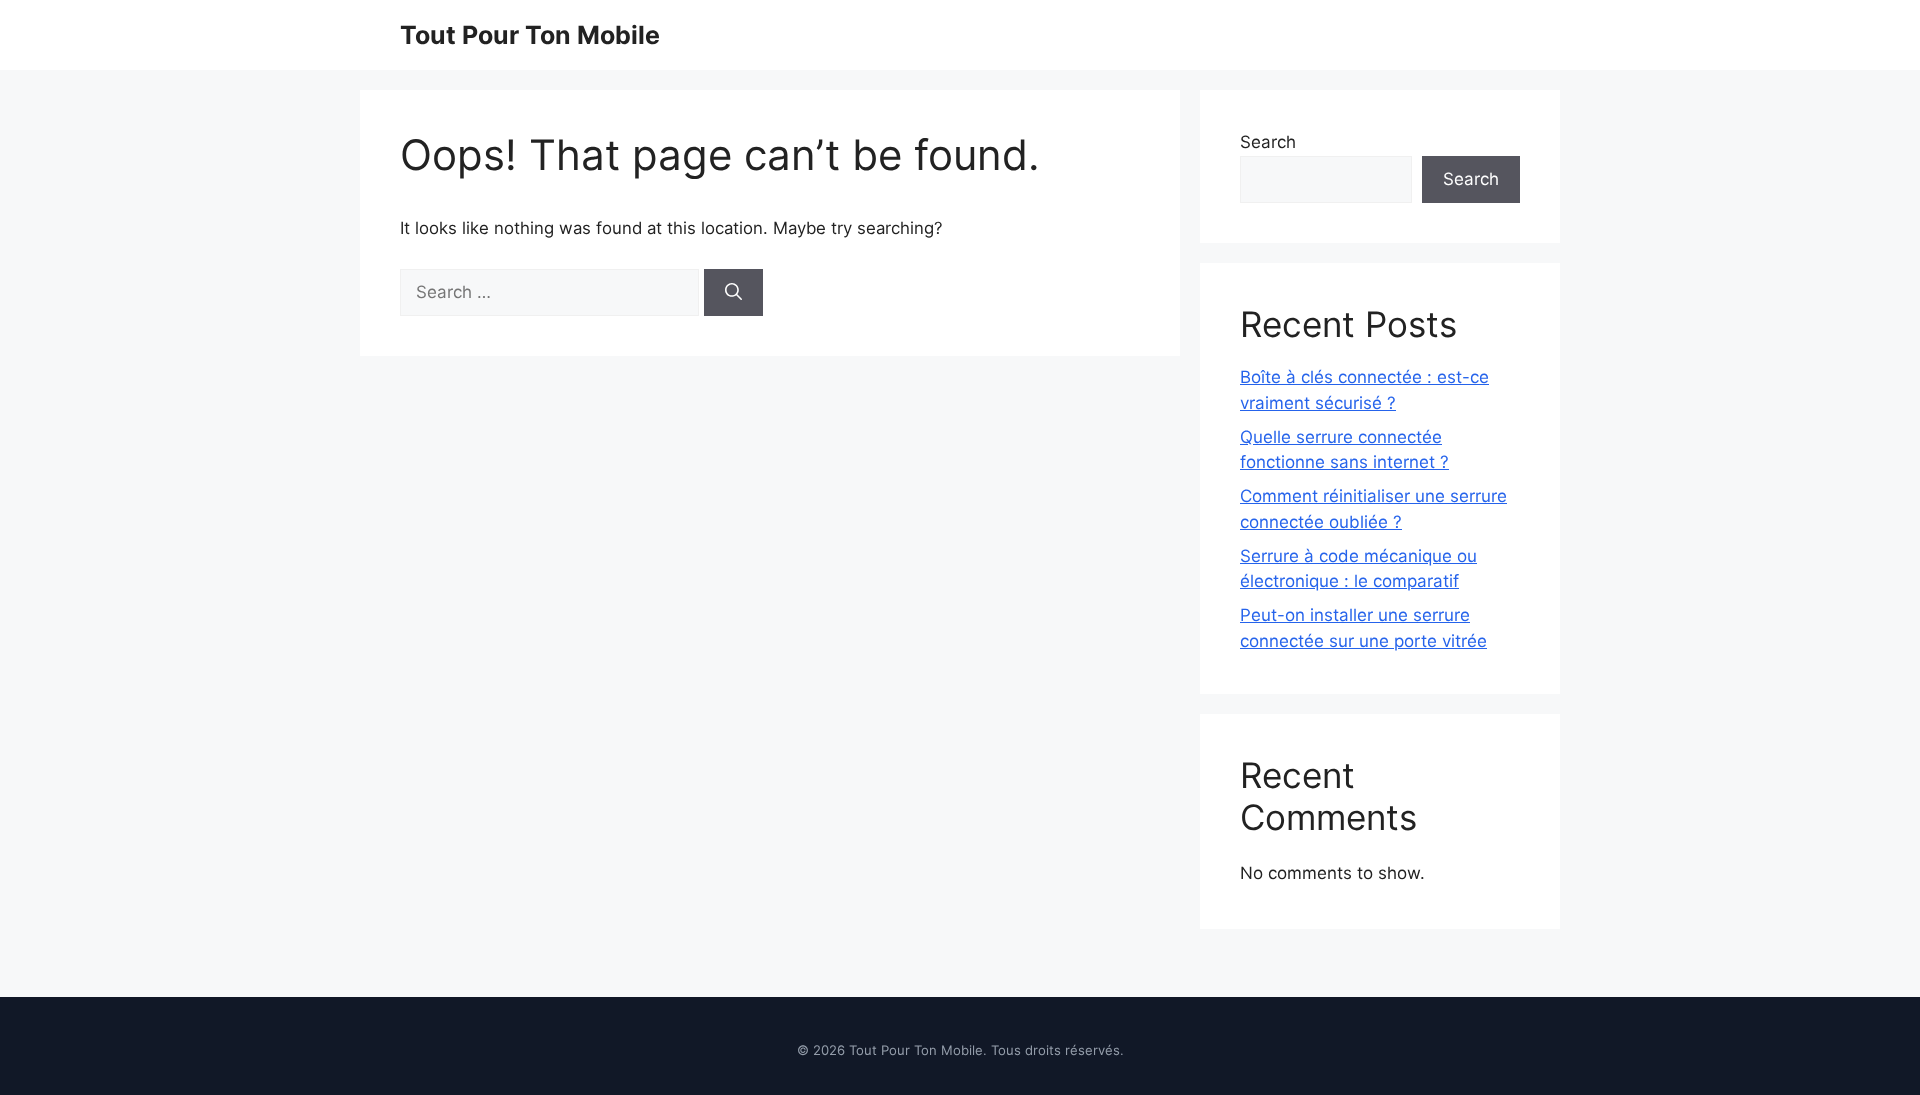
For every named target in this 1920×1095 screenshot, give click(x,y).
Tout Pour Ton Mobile (530, 35)
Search (1268, 142)
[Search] (733, 293)
